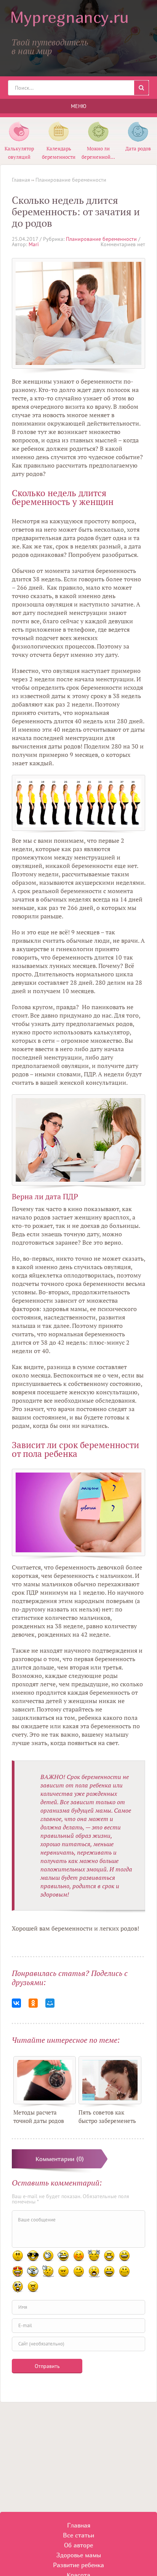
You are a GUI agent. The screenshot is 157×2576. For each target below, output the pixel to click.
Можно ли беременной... (98, 153)
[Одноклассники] (33, 2003)
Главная (79, 2525)
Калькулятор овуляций (19, 153)
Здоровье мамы (79, 2555)
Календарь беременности (59, 153)
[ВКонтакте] (16, 2003)
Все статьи (78, 2535)
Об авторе (78, 2545)
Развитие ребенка (78, 2565)
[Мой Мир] (50, 2003)
